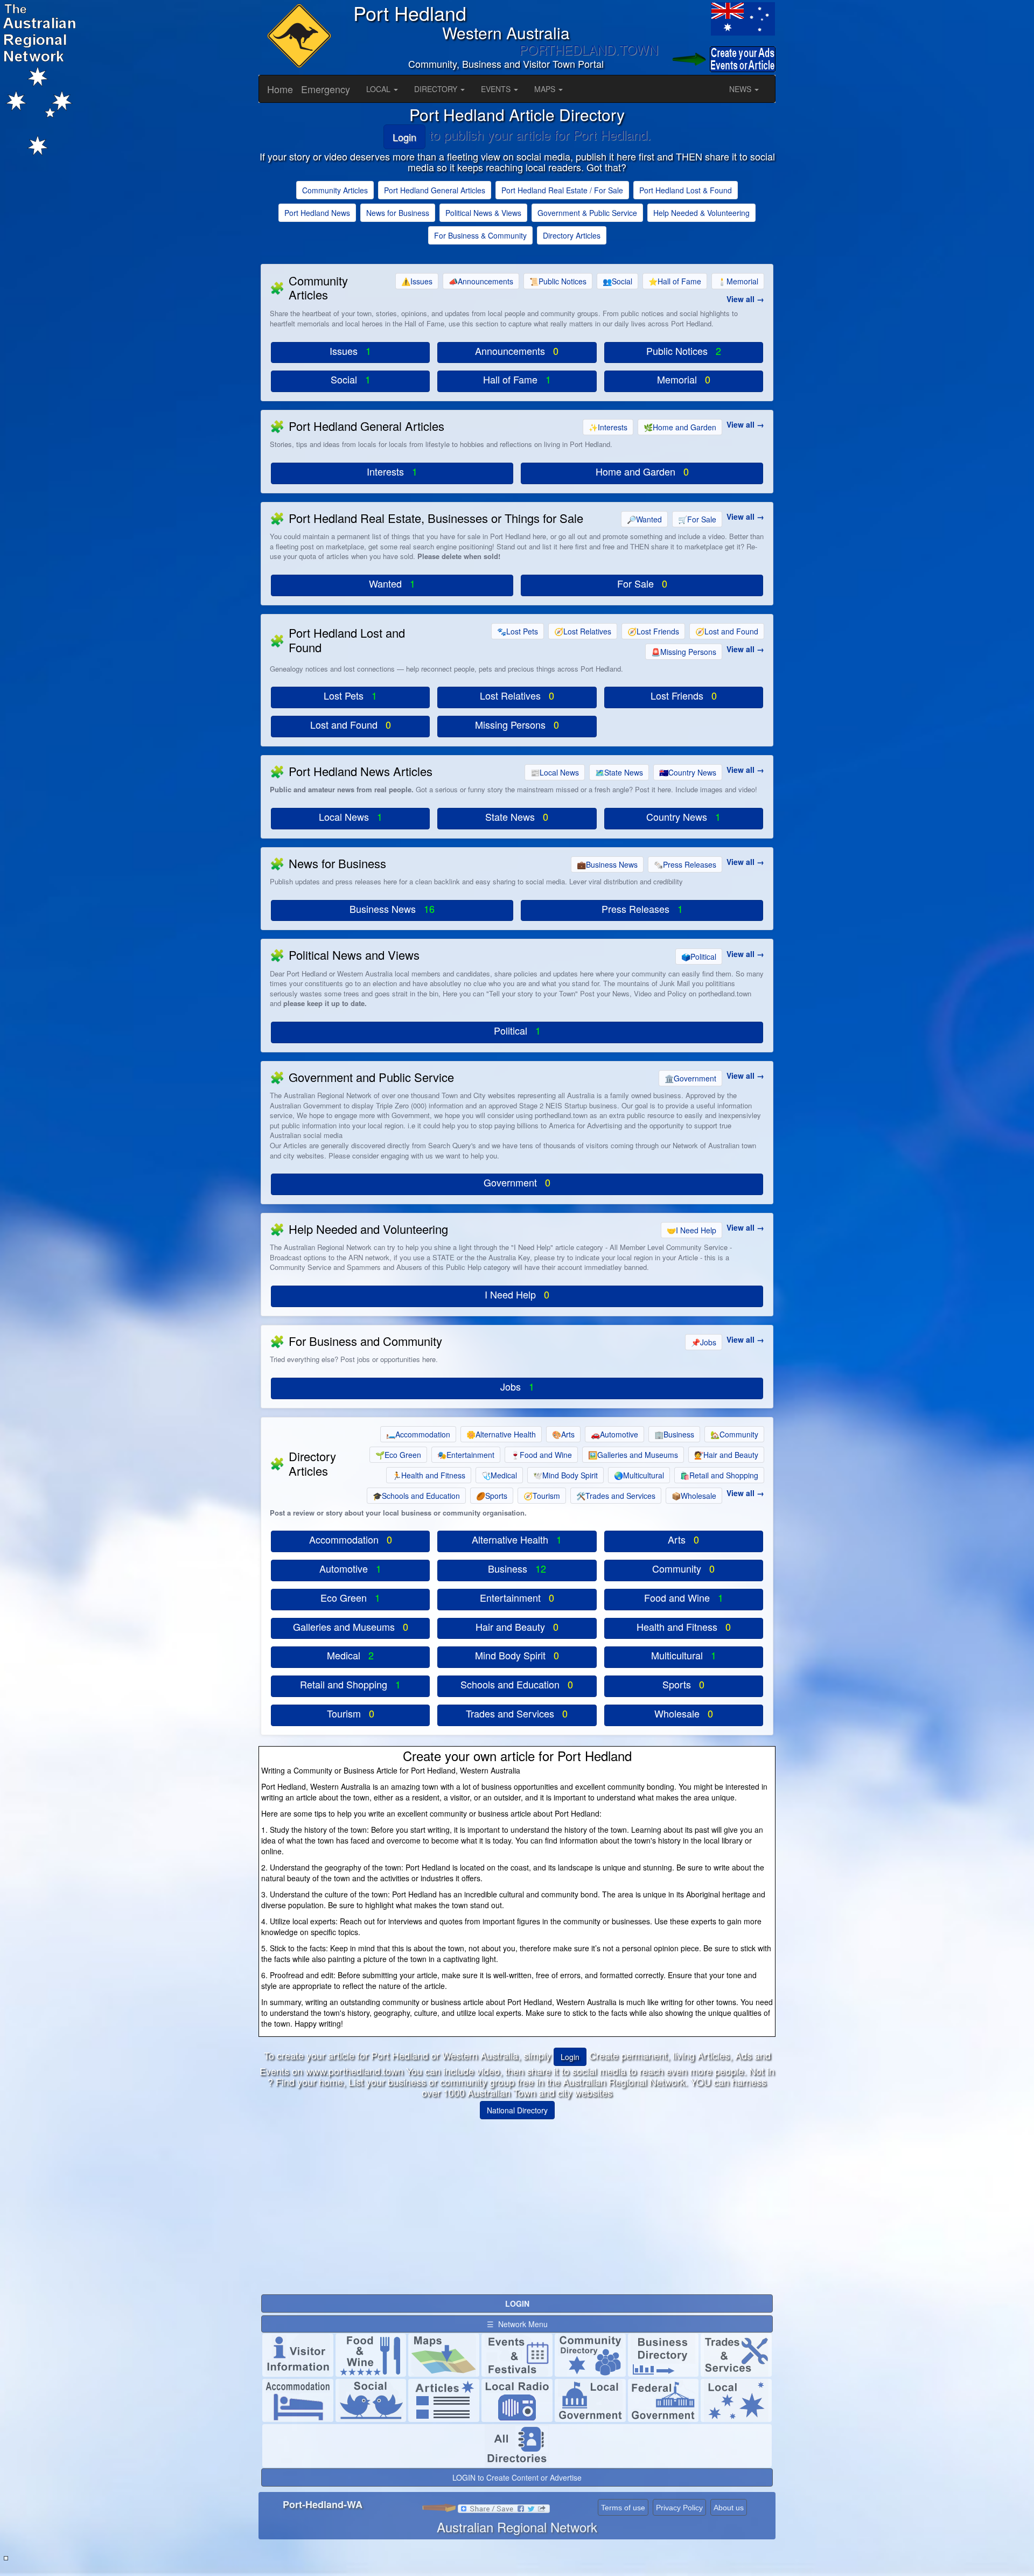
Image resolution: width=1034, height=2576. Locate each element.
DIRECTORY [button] (437, 89)
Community (734, 1434)
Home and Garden (680, 427)
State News (619, 772)
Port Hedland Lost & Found (686, 190)
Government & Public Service (587, 213)
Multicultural (639, 1475)
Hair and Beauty (726, 1455)
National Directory (517, 2110)
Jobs (704, 1342)
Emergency (326, 89)
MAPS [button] (546, 89)
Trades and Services (616, 1496)
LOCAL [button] (379, 89)
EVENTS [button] (497, 89)
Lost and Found (727, 631)
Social (617, 281)
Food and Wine (541, 1455)
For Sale (697, 519)
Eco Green (398, 1455)
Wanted (644, 519)
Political (699, 957)
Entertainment (466, 1455)
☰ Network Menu (517, 2324)
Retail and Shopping (719, 1475)
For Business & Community (480, 235)
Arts (563, 1434)
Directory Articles (572, 235)
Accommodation (418, 1434)
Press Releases (685, 864)
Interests (608, 427)
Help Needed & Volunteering (701, 213)
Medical (499, 1475)
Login (404, 137)
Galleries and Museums (633, 1455)
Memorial (738, 281)
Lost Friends (653, 631)
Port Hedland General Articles (435, 190)
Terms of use (623, 2508)
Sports (492, 1496)
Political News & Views (483, 213)
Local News (555, 772)
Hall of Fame (675, 281)
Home (280, 89)
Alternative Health (501, 1434)
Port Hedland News (317, 213)
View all (740, 299)
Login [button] (570, 2057)
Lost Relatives (583, 631)
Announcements (481, 281)
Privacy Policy (679, 2508)
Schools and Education (416, 1496)
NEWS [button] (741, 89)
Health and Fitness (429, 1475)
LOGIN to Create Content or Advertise (517, 2477)
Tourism (542, 1496)
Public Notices (558, 281)
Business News (607, 864)
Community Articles (335, 190)
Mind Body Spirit (565, 1475)
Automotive (614, 1434)
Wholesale (694, 1496)
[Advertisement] (517, 2203)
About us (729, 2508)
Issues (417, 281)
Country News (688, 772)
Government (690, 1078)
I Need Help (691, 1230)
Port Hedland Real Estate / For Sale (562, 190)
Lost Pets (518, 631)
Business (674, 1434)
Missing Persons (684, 652)
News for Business (398, 213)
